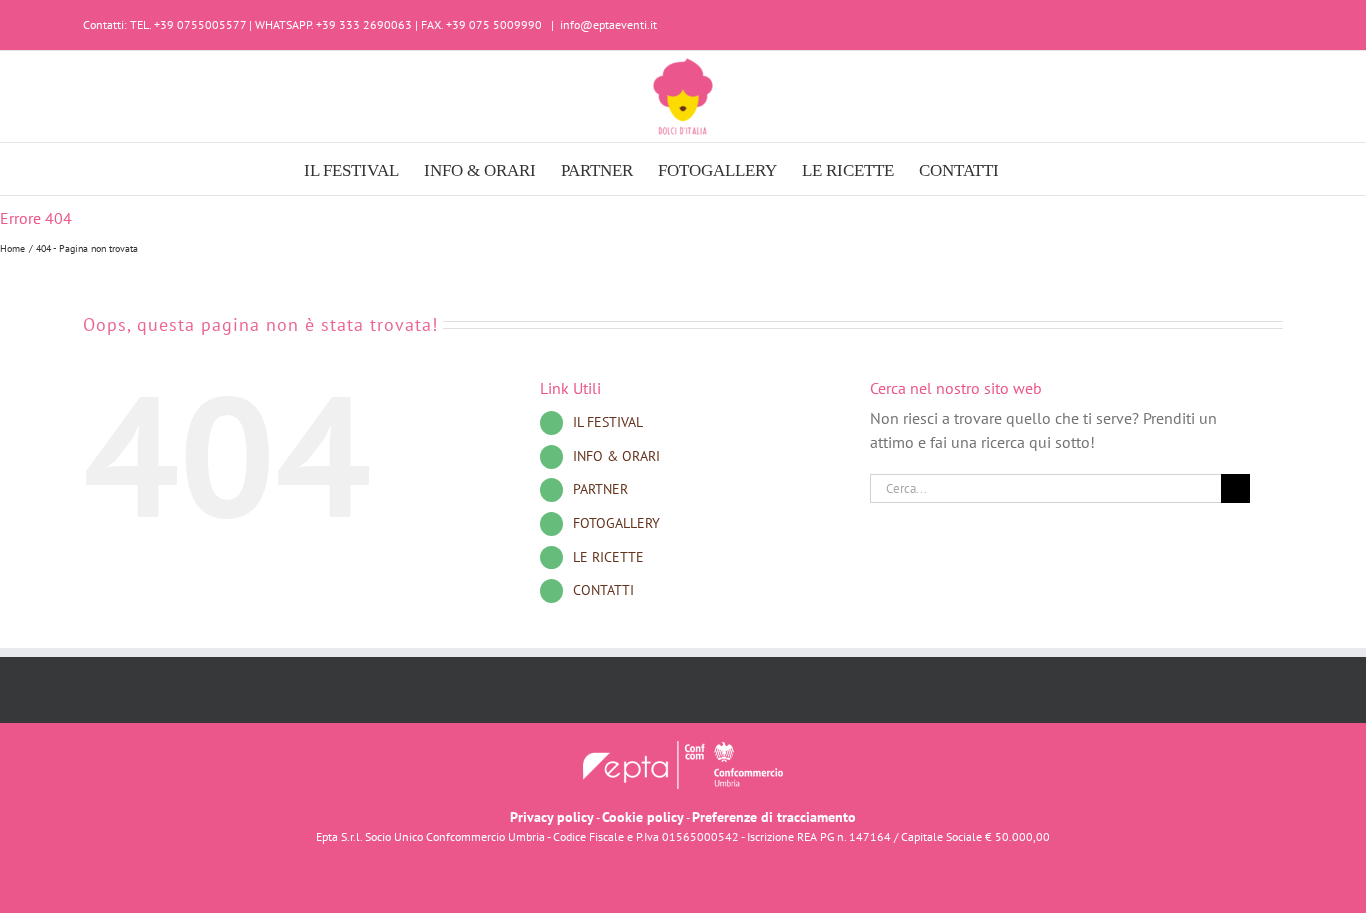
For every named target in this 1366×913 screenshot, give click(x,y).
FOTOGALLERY (616, 523)
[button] (1030, 169)
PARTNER (600, 489)
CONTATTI (603, 590)
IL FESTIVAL (608, 422)
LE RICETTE (608, 557)
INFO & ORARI (616, 456)
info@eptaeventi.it (608, 24)
